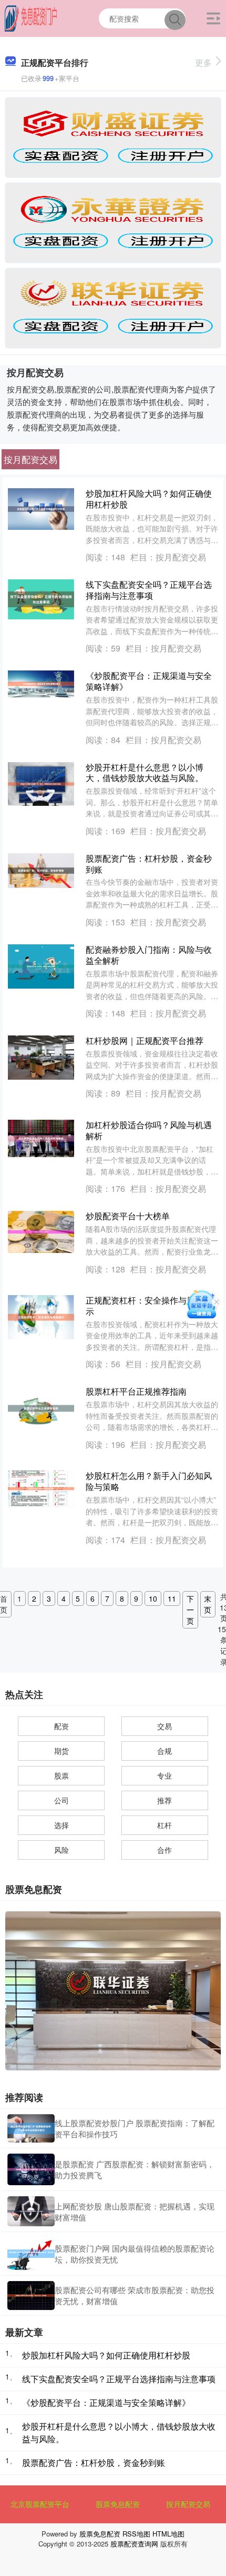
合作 (165, 1850)
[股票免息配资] (31, 17)
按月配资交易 (188, 2504)
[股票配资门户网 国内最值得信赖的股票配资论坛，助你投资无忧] (31, 2254)
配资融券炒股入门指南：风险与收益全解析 (149, 955)
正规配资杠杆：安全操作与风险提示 (149, 1306)
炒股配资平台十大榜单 (128, 1216)
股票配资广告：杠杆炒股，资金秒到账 (149, 864)
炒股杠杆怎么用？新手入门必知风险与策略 (149, 1481)
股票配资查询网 (134, 2544)
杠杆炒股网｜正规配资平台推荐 (145, 1040)
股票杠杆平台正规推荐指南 (136, 1391)
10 (153, 1598)
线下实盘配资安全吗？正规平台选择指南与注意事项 (149, 590)
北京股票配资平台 (40, 2504)
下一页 (190, 1610)
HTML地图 (168, 2534)
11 (172, 1598)
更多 (203, 62)
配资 (61, 1726)
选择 (61, 1825)
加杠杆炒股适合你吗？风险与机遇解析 (149, 1130)
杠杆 (165, 1825)
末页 (208, 1604)
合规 (165, 1751)
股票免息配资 (118, 2504)
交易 (165, 1726)
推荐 (165, 1800)
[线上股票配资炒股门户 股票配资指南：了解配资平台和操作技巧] (31, 2128)
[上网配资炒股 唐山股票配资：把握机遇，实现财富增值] (31, 2211)
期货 (61, 1751)
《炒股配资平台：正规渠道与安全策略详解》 (149, 681)
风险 (61, 1850)
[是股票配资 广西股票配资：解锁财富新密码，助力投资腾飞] (31, 2169)
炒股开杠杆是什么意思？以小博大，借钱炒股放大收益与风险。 (145, 773)
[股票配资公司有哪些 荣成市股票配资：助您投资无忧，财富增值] (31, 2296)
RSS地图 (136, 2534)
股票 (61, 1775)
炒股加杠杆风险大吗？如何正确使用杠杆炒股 (149, 499)
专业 (165, 1775)
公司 (61, 1800)
